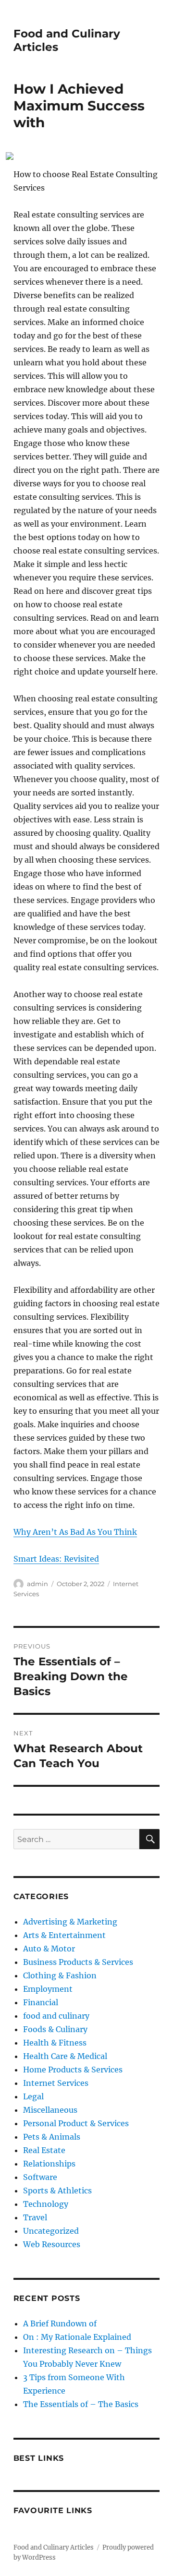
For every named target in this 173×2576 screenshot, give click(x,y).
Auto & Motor (49, 1949)
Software (40, 2177)
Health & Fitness (55, 2043)
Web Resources (52, 2244)
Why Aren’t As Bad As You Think (75, 1532)
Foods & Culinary (55, 2029)
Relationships (49, 2164)
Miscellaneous (50, 2110)
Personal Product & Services (76, 2123)
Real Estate (44, 2150)
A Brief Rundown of (60, 2323)
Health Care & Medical (65, 2056)
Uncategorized (51, 2231)
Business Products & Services (78, 1962)
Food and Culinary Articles (54, 2547)
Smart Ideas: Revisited (56, 1559)
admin (37, 1584)
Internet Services (56, 2083)
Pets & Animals (52, 2137)
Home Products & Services (73, 2070)
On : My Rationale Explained (77, 2337)
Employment (48, 1989)
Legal (33, 2096)
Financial (41, 2002)
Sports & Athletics (57, 2191)
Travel (35, 2217)
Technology (46, 2204)
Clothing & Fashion (60, 1975)
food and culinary (56, 2016)
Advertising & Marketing (70, 1922)
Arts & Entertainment (64, 1935)
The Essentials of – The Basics (81, 2404)
